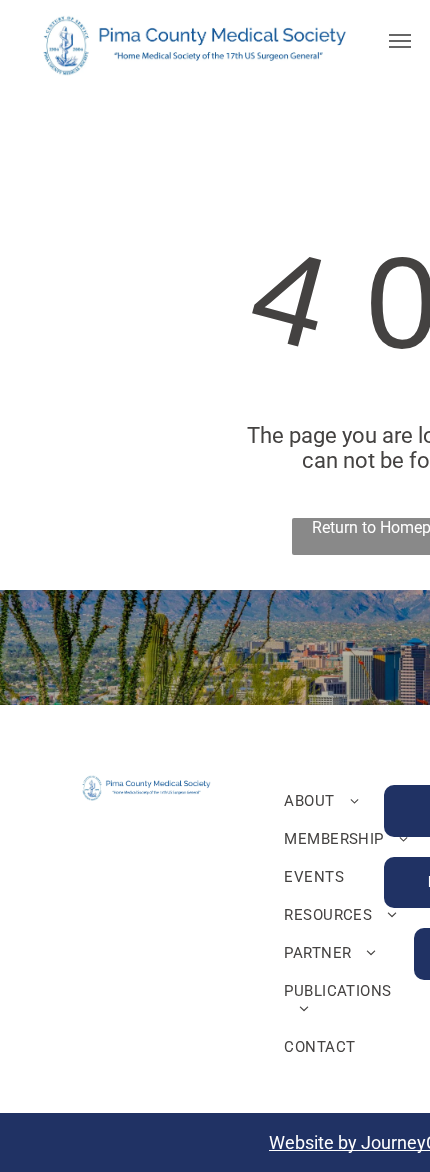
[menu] (400, 41)
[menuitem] (350, 801)
